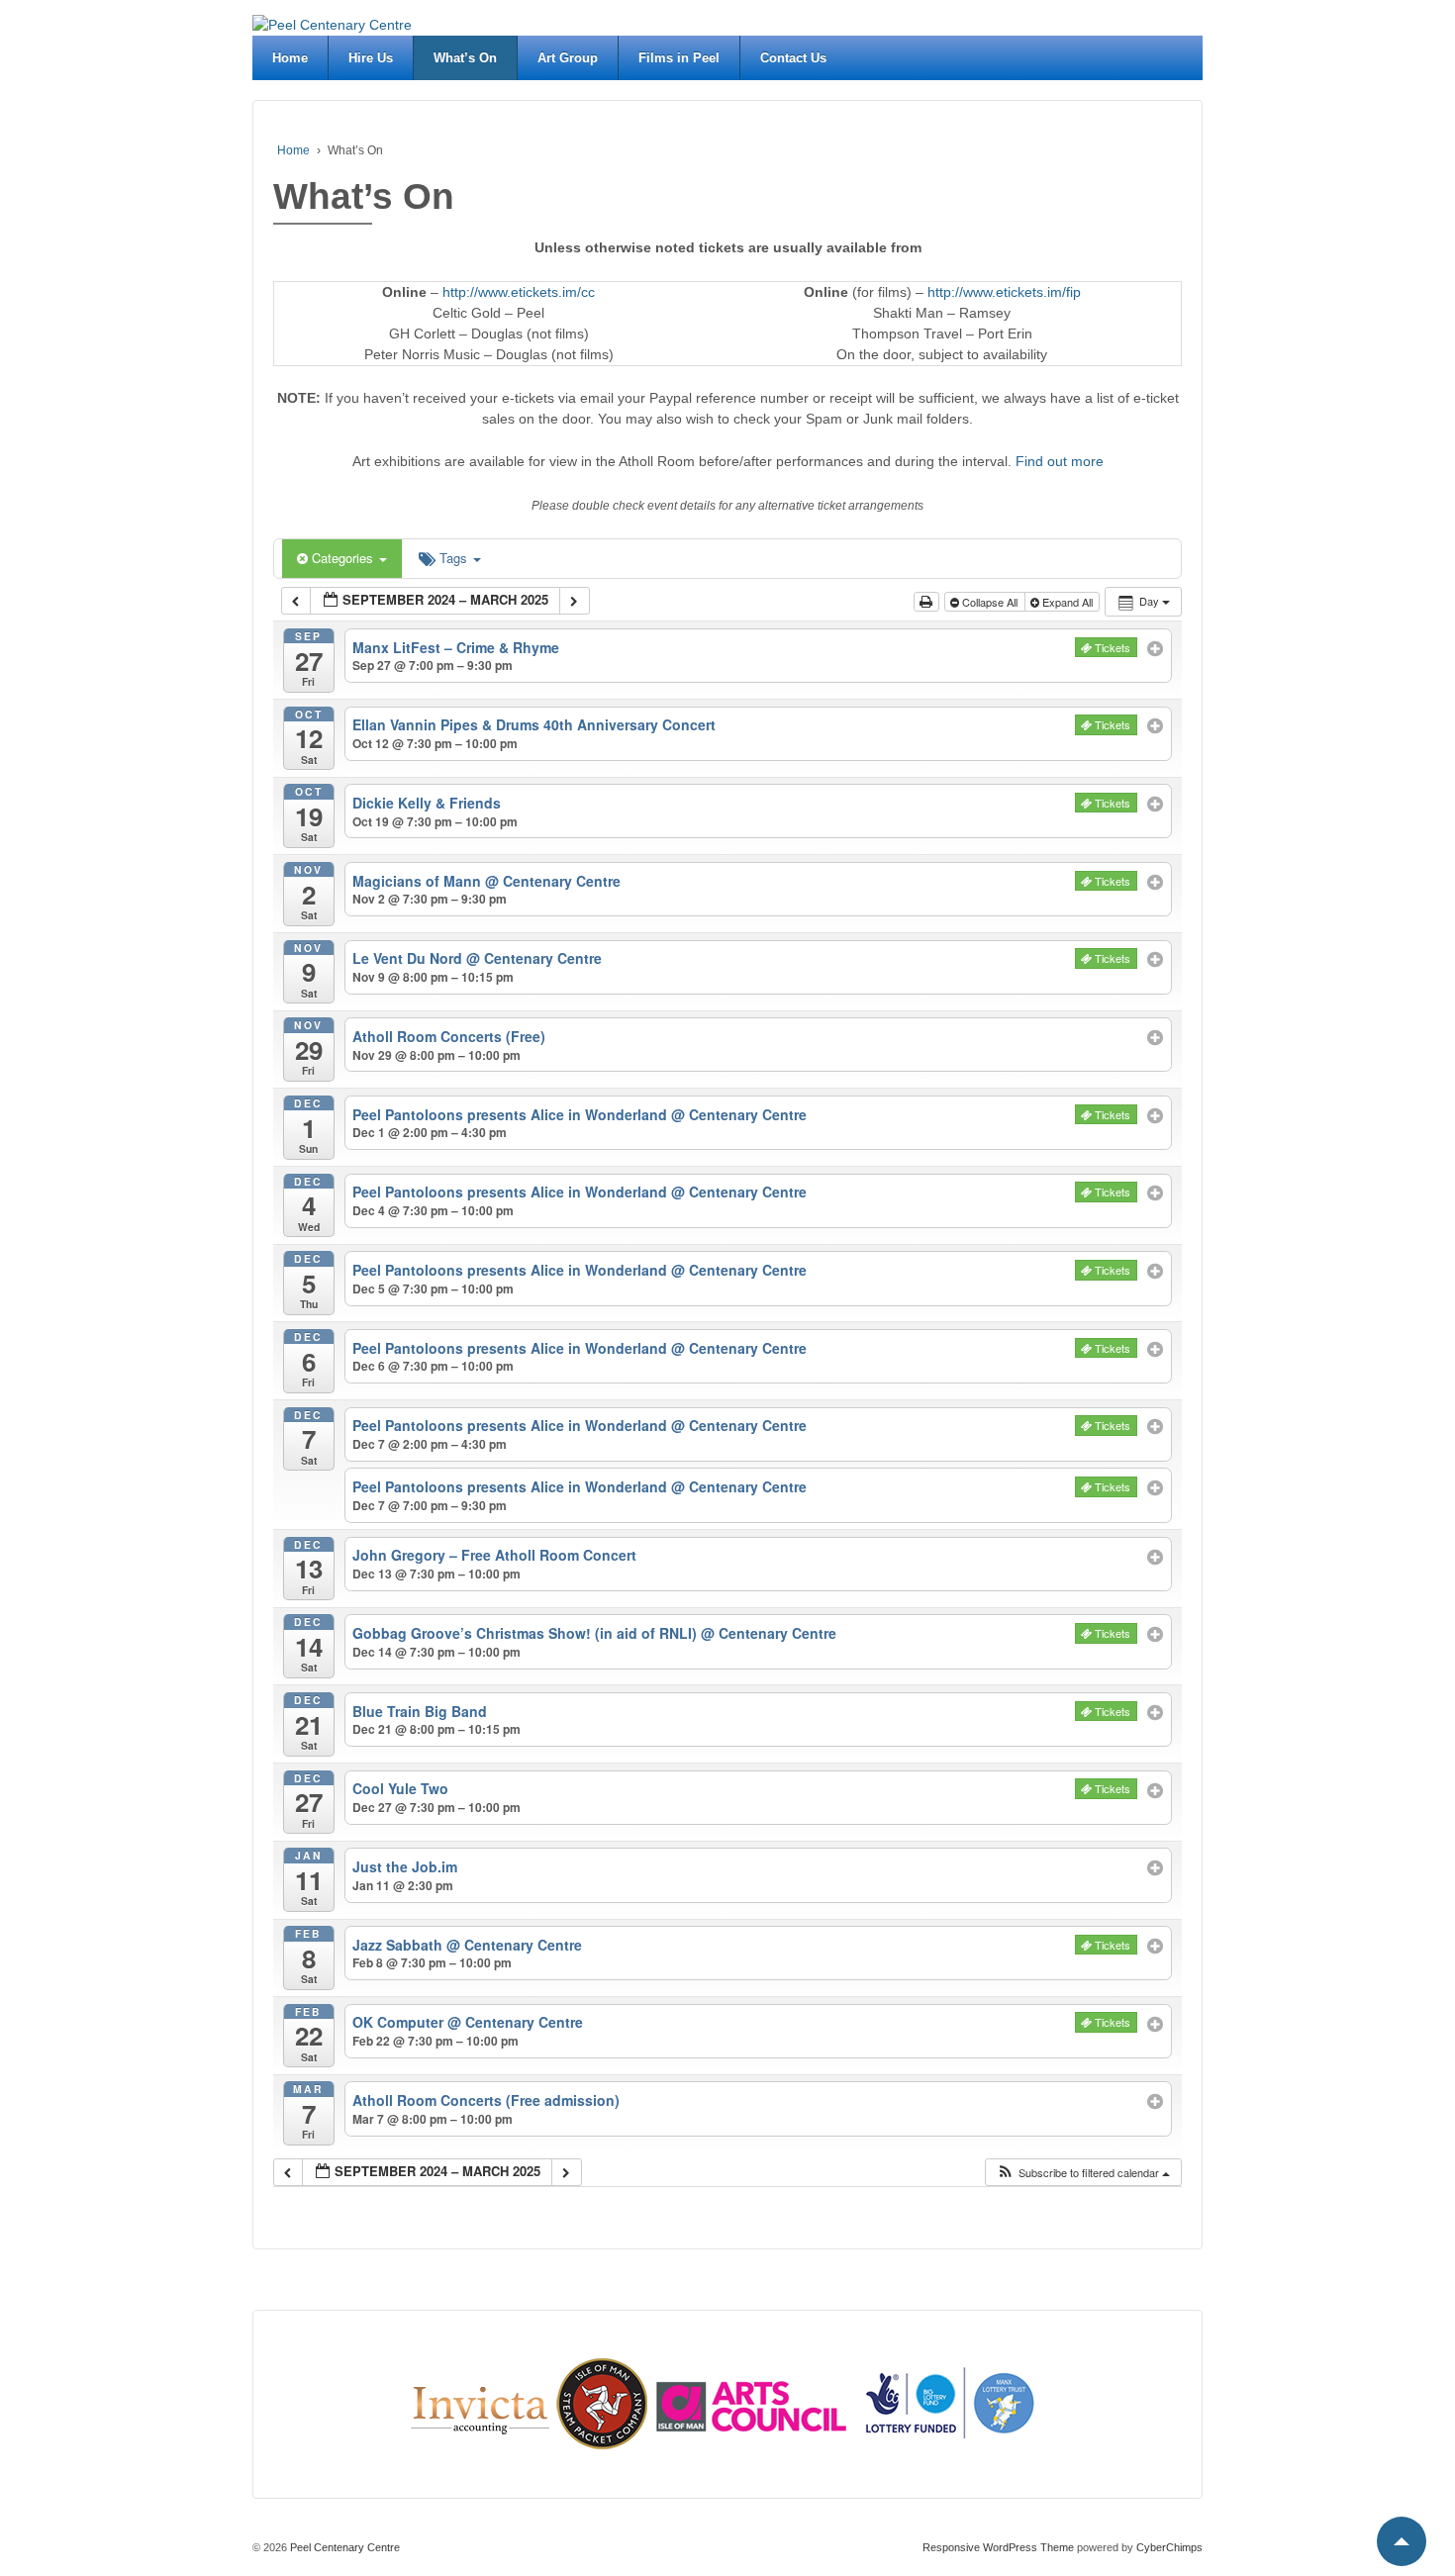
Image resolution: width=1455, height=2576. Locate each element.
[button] (1083, 2173)
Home (290, 58)
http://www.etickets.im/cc (519, 292)
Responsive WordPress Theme (998, 2547)
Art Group (568, 58)
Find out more (1060, 461)
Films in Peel (679, 58)
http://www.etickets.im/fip (1004, 292)
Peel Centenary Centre (343, 2547)
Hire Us (371, 58)
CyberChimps (1169, 2547)
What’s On (465, 58)
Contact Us (793, 58)
